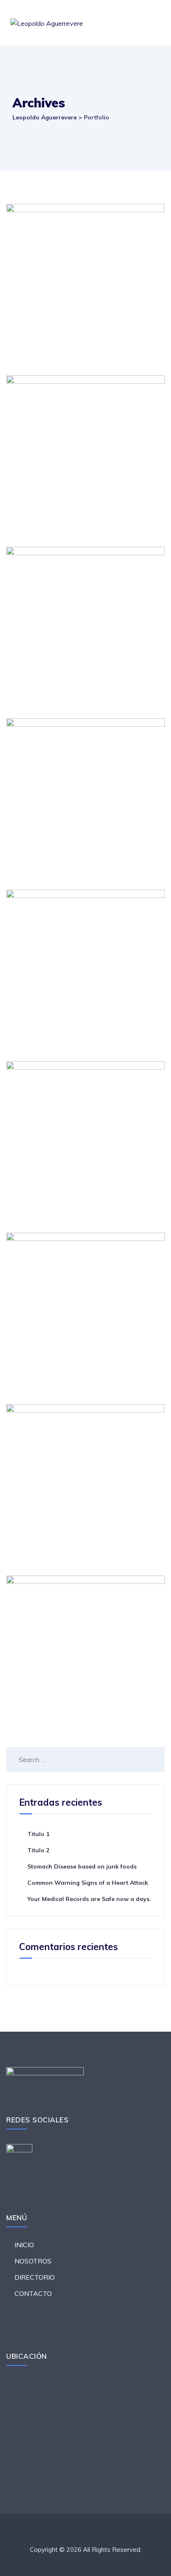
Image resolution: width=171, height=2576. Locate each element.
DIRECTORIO (35, 2277)
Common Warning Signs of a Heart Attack (88, 1883)
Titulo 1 (38, 1834)
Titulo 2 (38, 1850)
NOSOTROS (33, 2261)
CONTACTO (33, 2293)
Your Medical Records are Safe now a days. (89, 1899)
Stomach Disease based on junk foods (82, 1866)
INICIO (24, 2245)
